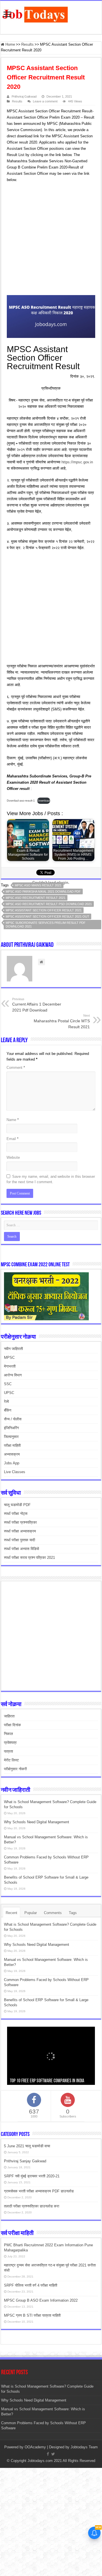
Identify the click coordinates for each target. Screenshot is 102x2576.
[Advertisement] (51, 240)
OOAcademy (35, 2447)
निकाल (8, 1734)
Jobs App (12, 1463)
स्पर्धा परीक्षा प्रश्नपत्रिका (20, 1522)
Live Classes (15, 1472)
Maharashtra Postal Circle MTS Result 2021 (62, 1021)
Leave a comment (45, 101)
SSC (8, 1384)
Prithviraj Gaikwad (24, 96)
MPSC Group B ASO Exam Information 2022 (41, 2300)
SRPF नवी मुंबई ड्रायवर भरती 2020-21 (32, 2176)
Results (27, 44)
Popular (31, 1913)
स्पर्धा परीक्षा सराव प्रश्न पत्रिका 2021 (29, 1558)
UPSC (9, 1393)
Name (13, 1120)
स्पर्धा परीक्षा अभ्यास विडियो (22, 1549)
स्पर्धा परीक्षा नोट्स (16, 1514)
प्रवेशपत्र (10, 1743)
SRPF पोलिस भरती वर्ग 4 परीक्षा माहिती (31, 2285)
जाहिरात (9, 1716)
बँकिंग (8, 1410)
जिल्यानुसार (11, 1437)
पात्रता (8, 1751)
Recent (11, 1913)
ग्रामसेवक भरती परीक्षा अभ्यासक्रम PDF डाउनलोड (39, 2191)
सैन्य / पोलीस (13, 1419)
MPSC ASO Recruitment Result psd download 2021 (49, 904)
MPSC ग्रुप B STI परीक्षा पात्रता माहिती (32, 2315)
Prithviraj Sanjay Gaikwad (25, 2161)
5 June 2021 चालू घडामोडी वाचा (27, 2146)
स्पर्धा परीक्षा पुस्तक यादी (20, 1540)
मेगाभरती (10, 1366)
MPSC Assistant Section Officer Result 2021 (44, 910)
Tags (73, 1913)
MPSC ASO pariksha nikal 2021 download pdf (43, 891)
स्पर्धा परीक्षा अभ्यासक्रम (20, 1531)
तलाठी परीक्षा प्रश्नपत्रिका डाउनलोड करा (32, 2206)
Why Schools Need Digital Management (37, 1822)
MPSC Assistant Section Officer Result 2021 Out (47, 916)
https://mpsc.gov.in (77, 462)
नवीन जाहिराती (13, 1349)
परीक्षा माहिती (12, 1445)
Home (10, 44)
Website (13, 1157)
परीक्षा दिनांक (12, 1725)
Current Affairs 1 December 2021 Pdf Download (37, 1005)
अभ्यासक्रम (12, 1454)
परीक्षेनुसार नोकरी (15, 1769)
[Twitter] (53, 2454)
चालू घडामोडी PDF (17, 1505)
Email (12, 1139)
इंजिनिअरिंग (11, 1428)
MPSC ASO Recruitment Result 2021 (36, 898)
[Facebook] (48, 2454)
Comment (16, 1068)
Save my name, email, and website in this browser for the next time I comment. (51, 1179)
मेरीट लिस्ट (11, 1760)
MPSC (9, 1358)
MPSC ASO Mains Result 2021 (38, 885)
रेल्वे (6, 1401)
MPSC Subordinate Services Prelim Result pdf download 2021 (46, 925)
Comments (53, 1913)
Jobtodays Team (84, 2447)
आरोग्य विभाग (13, 1375)
